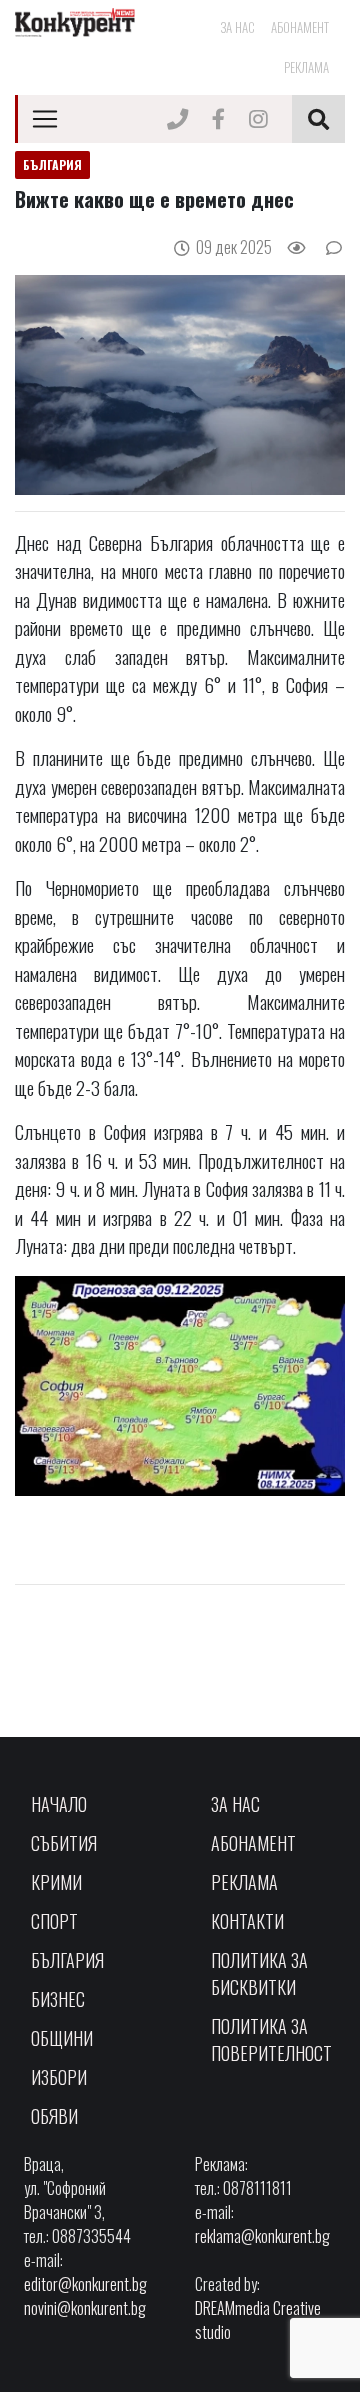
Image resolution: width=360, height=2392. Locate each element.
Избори (59, 2077)
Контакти (247, 1921)
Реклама (306, 67)
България (67, 1960)
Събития (64, 1843)
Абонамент (300, 27)
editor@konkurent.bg (85, 2284)
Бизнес (58, 1999)
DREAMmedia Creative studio (258, 2320)
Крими (56, 1882)
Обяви (54, 2116)
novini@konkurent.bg (85, 2308)
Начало (59, 1804)
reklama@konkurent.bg (262, 2236)
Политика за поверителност (271, 2039)
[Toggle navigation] (45, 119)
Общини (62, 2038)
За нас (237, 27)
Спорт (54, 1921)
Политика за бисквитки (259, 1973)
